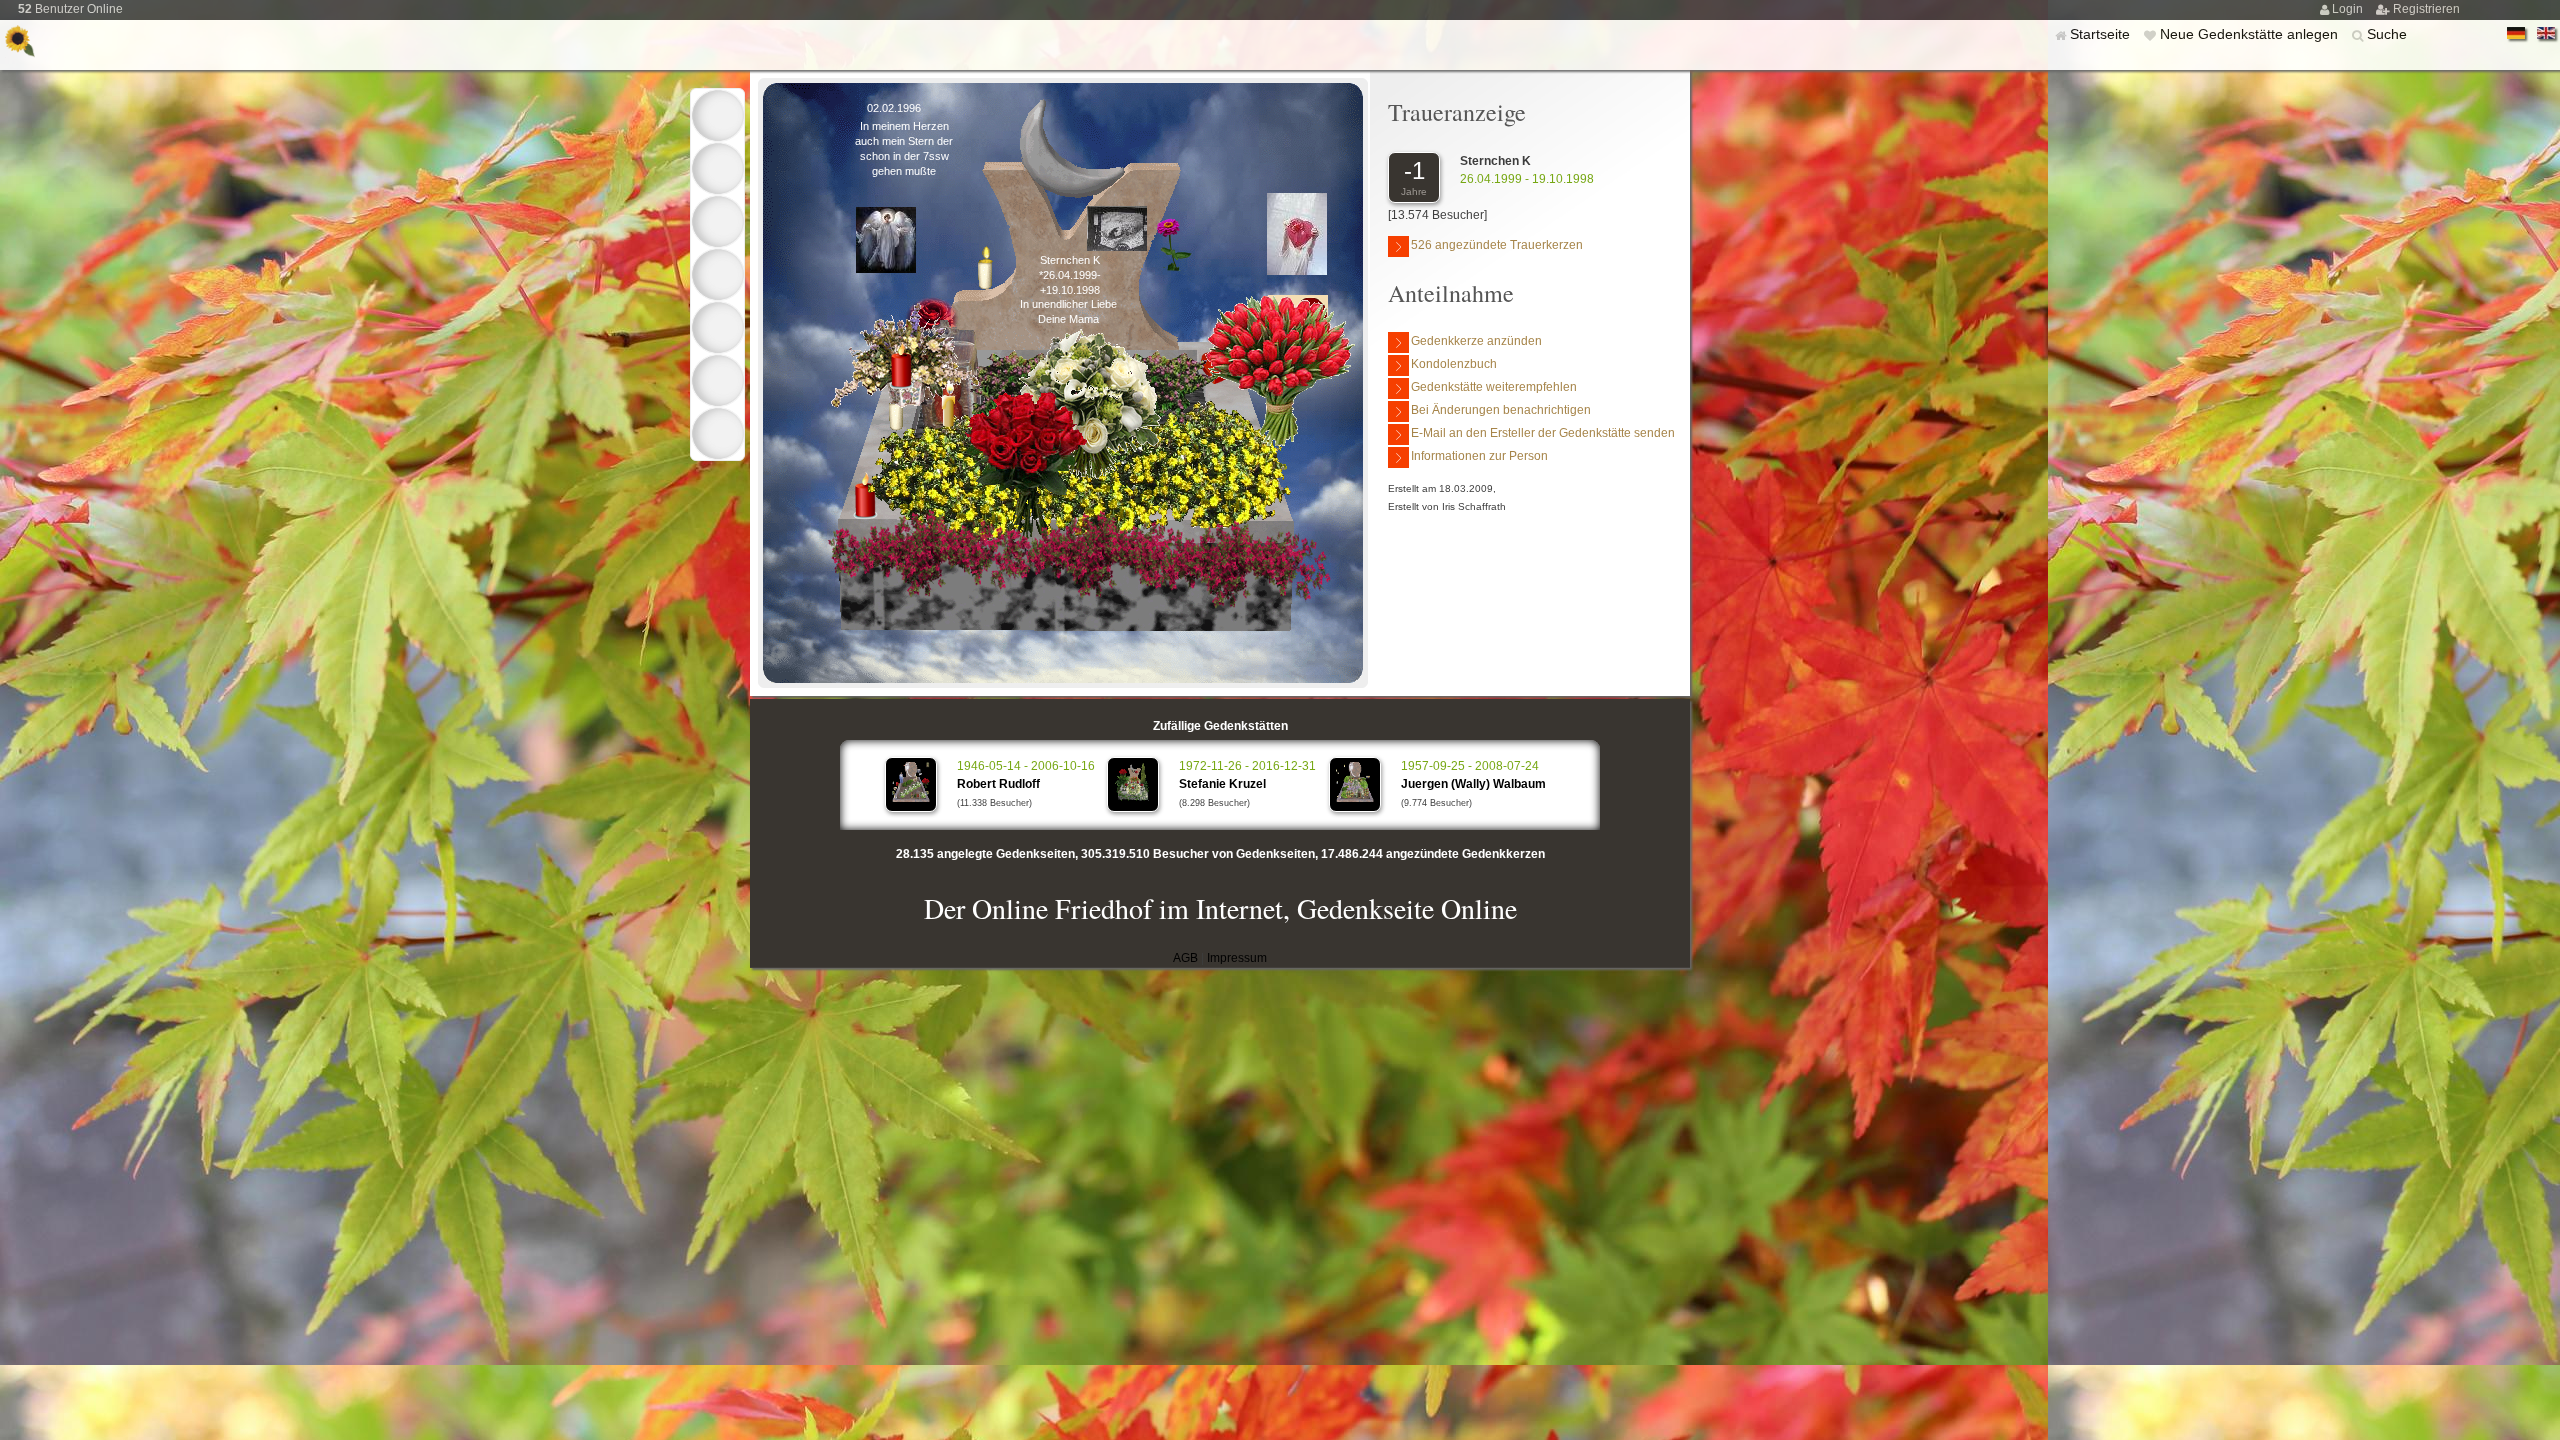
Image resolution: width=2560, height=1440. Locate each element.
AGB (1185, 958)
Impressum (1237, 958)
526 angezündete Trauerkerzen (1497, 245)
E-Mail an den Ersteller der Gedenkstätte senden (1543, 433)
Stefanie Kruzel (1222, 784)
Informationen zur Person (1479, 456)
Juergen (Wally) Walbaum (1473, 784)
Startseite (2102, 34)
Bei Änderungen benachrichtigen (1501, 410)
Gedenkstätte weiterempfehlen (1494, 387)
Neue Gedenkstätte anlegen (2251, 34)
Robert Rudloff (998, 784)
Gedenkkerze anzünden (1476, 341)
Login (2349, 9)
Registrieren (2426, 9)
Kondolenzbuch (1454, 364)
